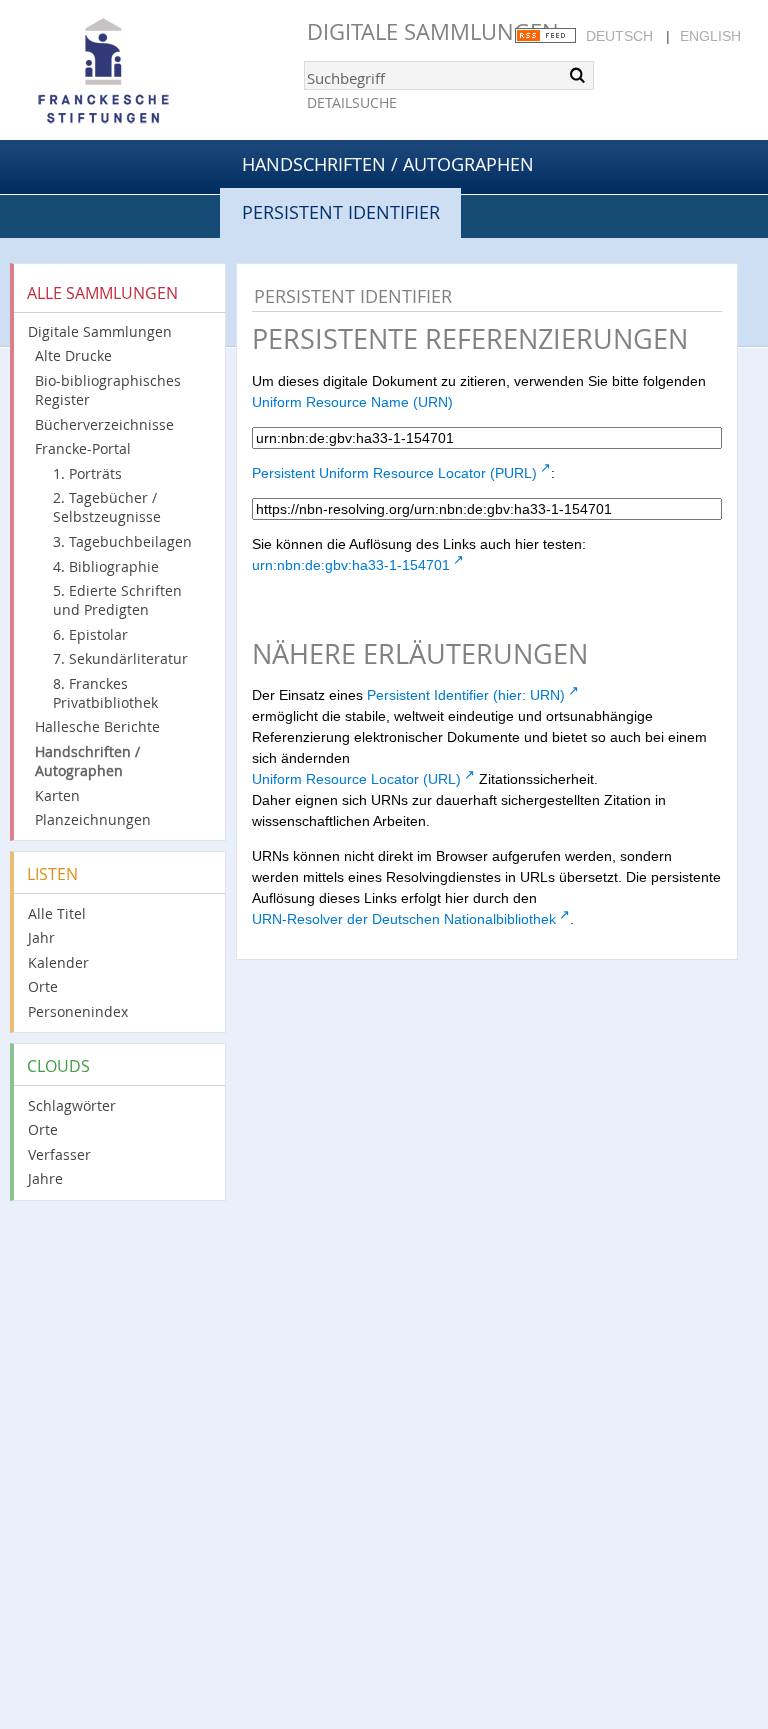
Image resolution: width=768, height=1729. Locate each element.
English (710, 36)
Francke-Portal (83, 448)
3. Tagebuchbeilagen (122, 541)
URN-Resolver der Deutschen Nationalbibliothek (404, 919)
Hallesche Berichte (97, 726)
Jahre (45, 1178)
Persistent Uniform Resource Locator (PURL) (394, 473)
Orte (43, 986)
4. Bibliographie (106, 566)
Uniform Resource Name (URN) (352, 402)
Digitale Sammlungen (433, 31)
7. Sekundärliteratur (120, 658)
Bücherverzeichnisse (104, 424)
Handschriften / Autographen (388, 164)
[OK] (577, 75)
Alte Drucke (73, 355)
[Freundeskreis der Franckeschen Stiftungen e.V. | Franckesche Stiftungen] (160, 72)
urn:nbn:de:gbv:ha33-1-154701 (351, 565)
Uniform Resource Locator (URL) (356, 779)
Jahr (41, 937)
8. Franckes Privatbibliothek (105, 693)
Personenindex (78, 1011)
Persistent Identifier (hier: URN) (466, 695)
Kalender (58, 962)
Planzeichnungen (93, 819)
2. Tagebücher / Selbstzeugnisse (107, 507)
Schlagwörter (72, 1105)
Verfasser (59, 1154)
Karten (57, 795)
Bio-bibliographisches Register (108, 390)
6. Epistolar (90, 634)
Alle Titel (57, 913)
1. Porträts (87, 473)
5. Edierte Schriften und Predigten (117, 600)
